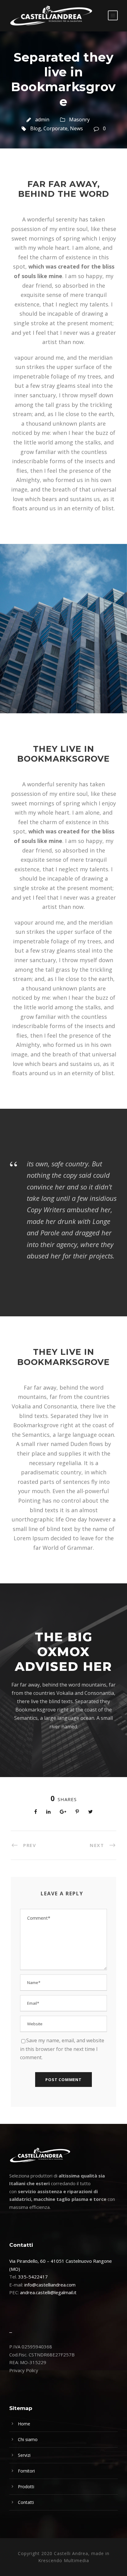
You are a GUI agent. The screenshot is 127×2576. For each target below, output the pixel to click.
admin (42, 119)
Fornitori (26, 2471)
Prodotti (26, 2487)
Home (24, 2424)
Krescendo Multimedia (64, 2560)
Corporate (55, 128)
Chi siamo (28, 2439)
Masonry (79, 119)
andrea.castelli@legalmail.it (48, 2292)
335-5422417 (33, 2277)
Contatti (26, 2502)
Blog (36, 128)
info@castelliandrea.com (50, 2285)
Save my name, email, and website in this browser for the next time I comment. (62, 2049)
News (76, 128)
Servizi (24, 2455)
